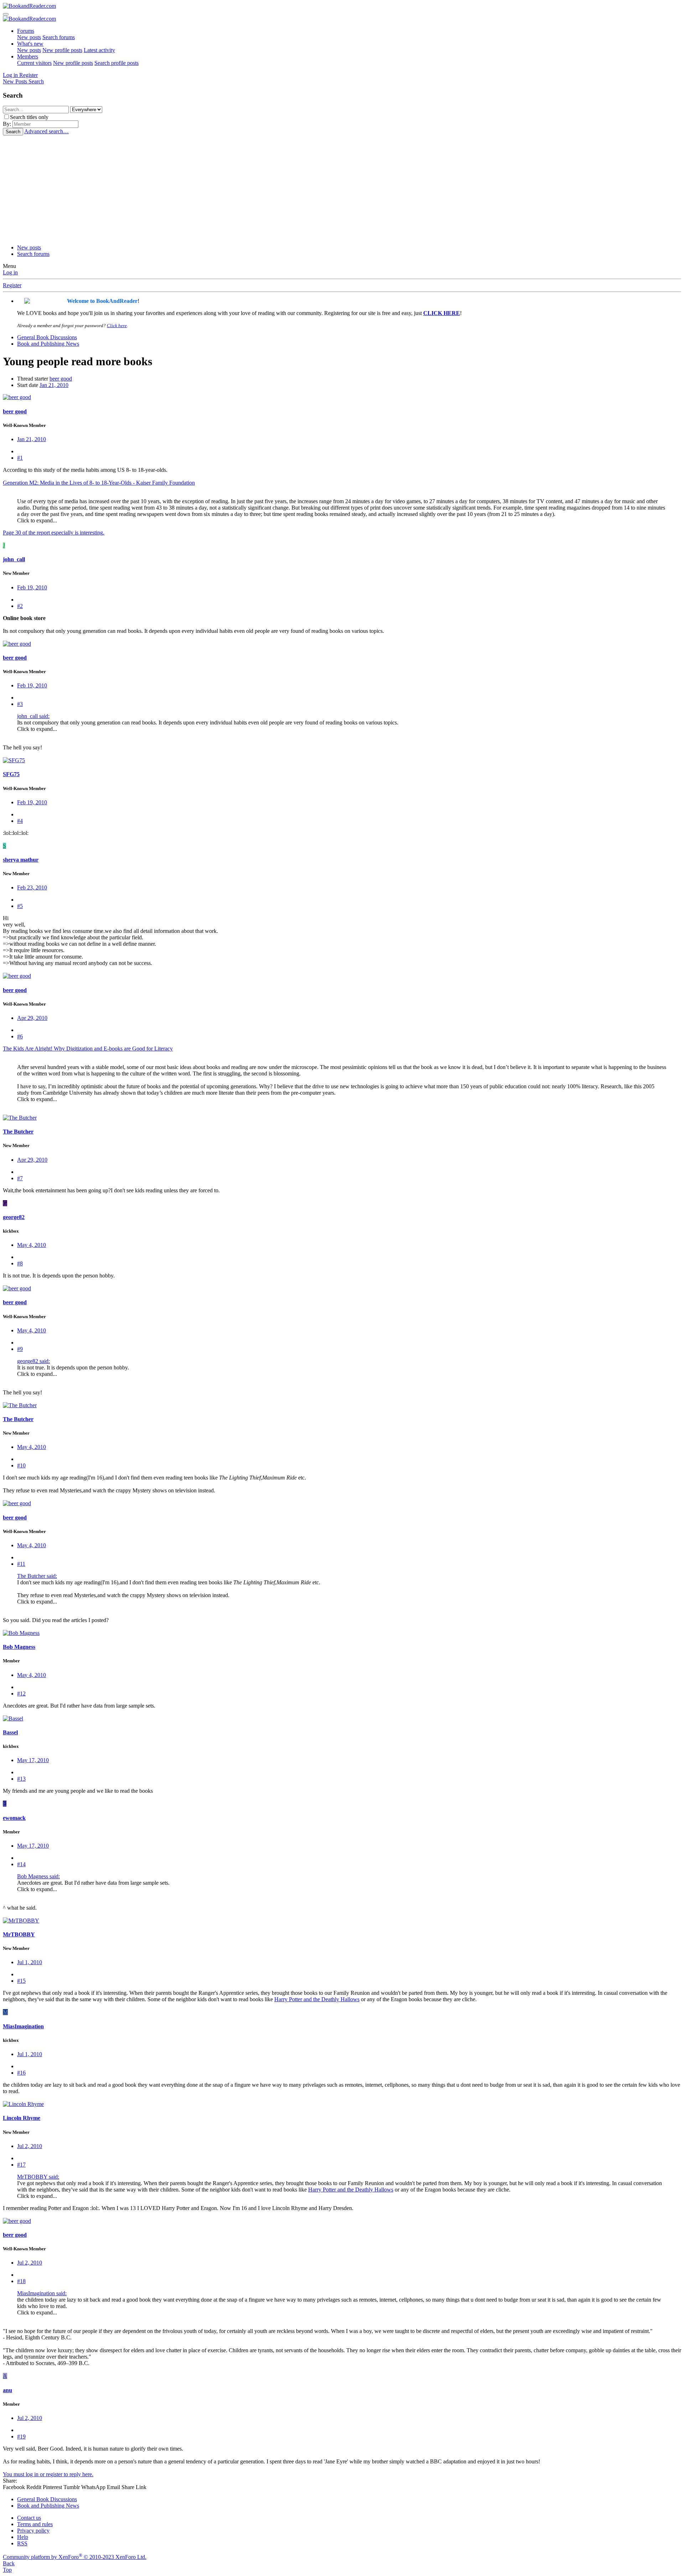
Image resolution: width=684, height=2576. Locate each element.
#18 (21, 2281)
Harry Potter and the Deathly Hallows (317, 1999)
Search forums (59, 37)
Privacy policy (33, 2531)
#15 (21, 1981)
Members (28, 56)
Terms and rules (35, 2524)
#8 (20, 1263)
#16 (21, 2073)
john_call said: (33, 716)
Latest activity (99, 50)
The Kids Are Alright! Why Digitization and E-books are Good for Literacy (88, 1049)
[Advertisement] (342, 189)
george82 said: (33, 1361)
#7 (20, 1178)
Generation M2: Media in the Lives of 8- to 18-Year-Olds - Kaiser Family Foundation (99, 483)
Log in (10, 272)
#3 (20, 704)
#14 (21, 1864)
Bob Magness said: (38, 1876)
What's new (30, 44)
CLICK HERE (442, 313)
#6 (20, 1036)
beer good (61, 379)
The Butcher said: (37, 1576)
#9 (20, 1349)
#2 (20, 606)
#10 (21, 1465)
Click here (117, 326)
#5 (20, 906)
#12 (21, 1694)
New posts (29, 37)
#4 (20, 821)
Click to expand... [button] (37, 520)
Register (12, 285)
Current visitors (34, 63)
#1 (20, 458)
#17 (21, 2165)
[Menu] (6, 14)
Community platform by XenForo (75, 2557)
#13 (21, 1779)
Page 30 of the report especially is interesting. (54, 533)
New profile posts (62, 50)
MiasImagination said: (42, 2293)
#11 (21, 1564)
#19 (21, 2436)
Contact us (29, 2518)
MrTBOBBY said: (38, 2177)
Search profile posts (116, 63)
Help (23, 2537)
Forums (26, 31)
